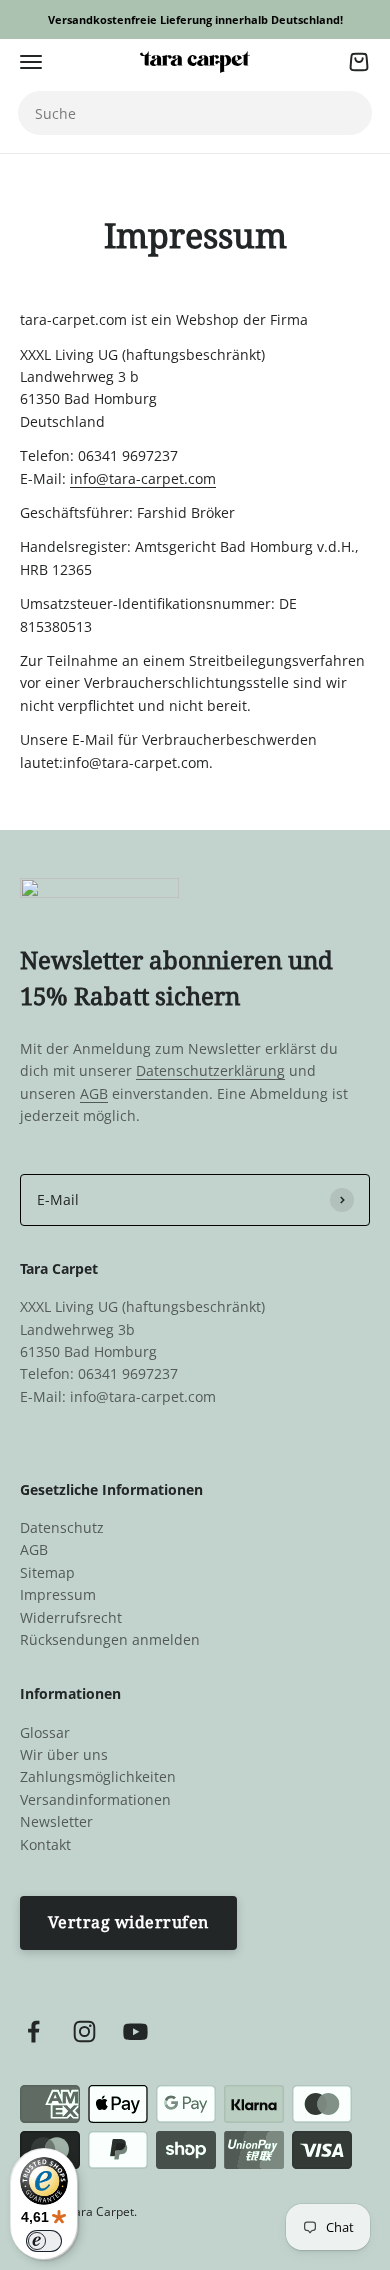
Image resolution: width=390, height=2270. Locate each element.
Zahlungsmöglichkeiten (98, 1776)
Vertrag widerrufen (128, 1922)
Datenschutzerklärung (210, 1070)
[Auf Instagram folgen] (84, 2031)
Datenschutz (62, 1527)
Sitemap (47, 1572)
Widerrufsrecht (71, 1617)
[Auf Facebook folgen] (33, 2031)
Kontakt (45, 1844)
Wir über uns (64, 1754)
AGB (94, 1093)
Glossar (45, 1732)
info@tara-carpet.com (143, 478)
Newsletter (56, 1821)
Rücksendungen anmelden (110, 1639)
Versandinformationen (95, 1799)
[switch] (44, 2241)
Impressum (58, 1594)
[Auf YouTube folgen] (135, 2031)
